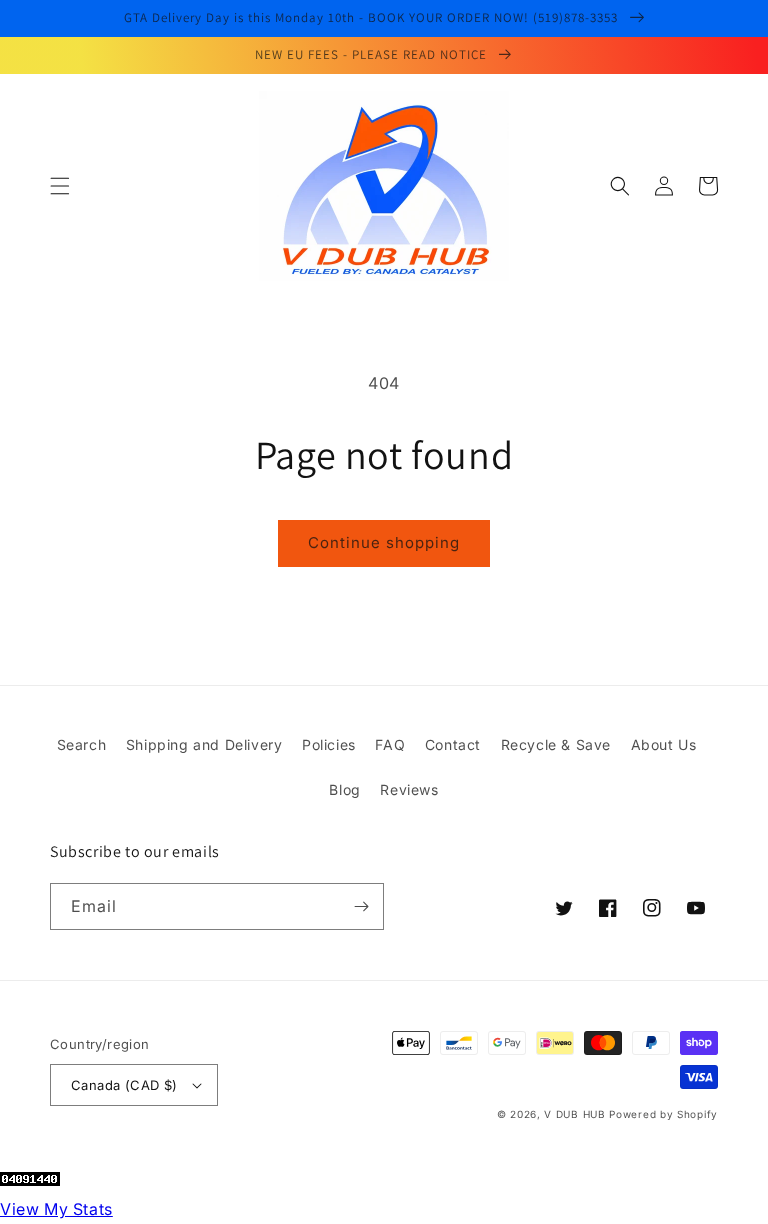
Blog (344, 789)
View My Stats (56, 1209)
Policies (329, 744)
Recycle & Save (556, 744)
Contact (453, 744)
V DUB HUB (574, 1114)
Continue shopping (384, 542)
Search (82, 744)
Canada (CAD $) (124, 1085)
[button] (60, 186)
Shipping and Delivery (204, 744)
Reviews (409, 789)
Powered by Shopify (663, 1114)
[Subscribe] (361, 906)
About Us (664, 744)
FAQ (390, 744)
